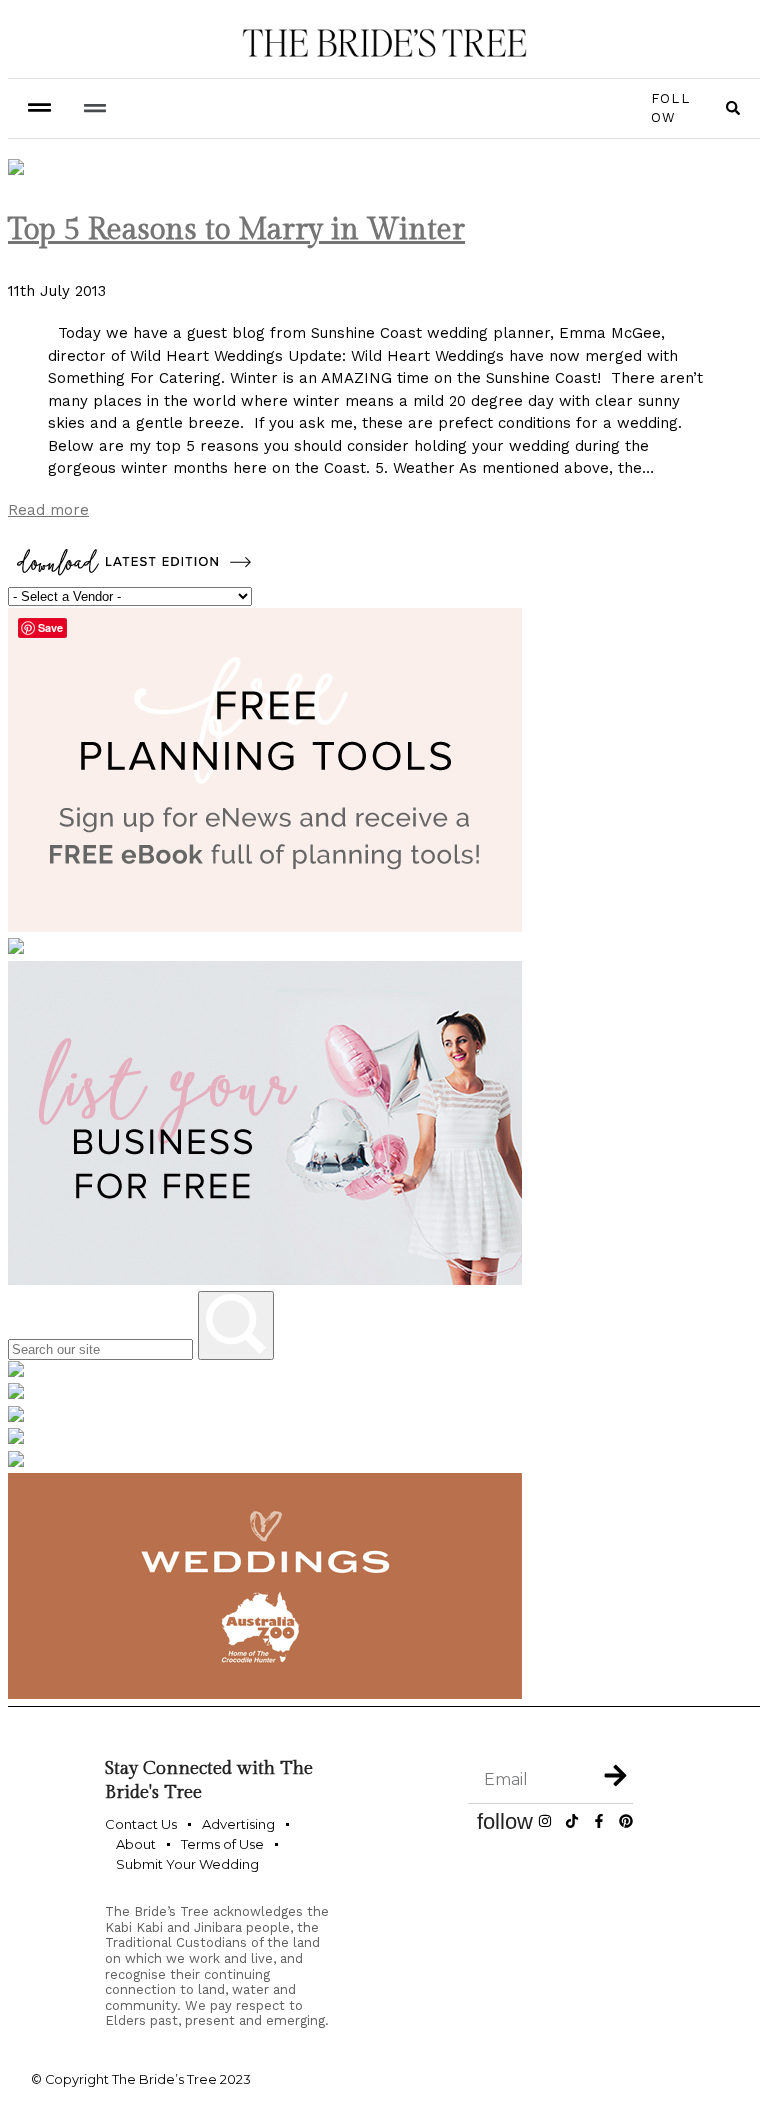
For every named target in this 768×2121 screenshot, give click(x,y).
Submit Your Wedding (187, 1864)
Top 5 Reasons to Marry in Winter (236, 230)
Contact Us (141, 1824)
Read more (48, 510)
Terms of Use (222, 1844)
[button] (94, 108)
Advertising (238, 1824)
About (136, 1844)
